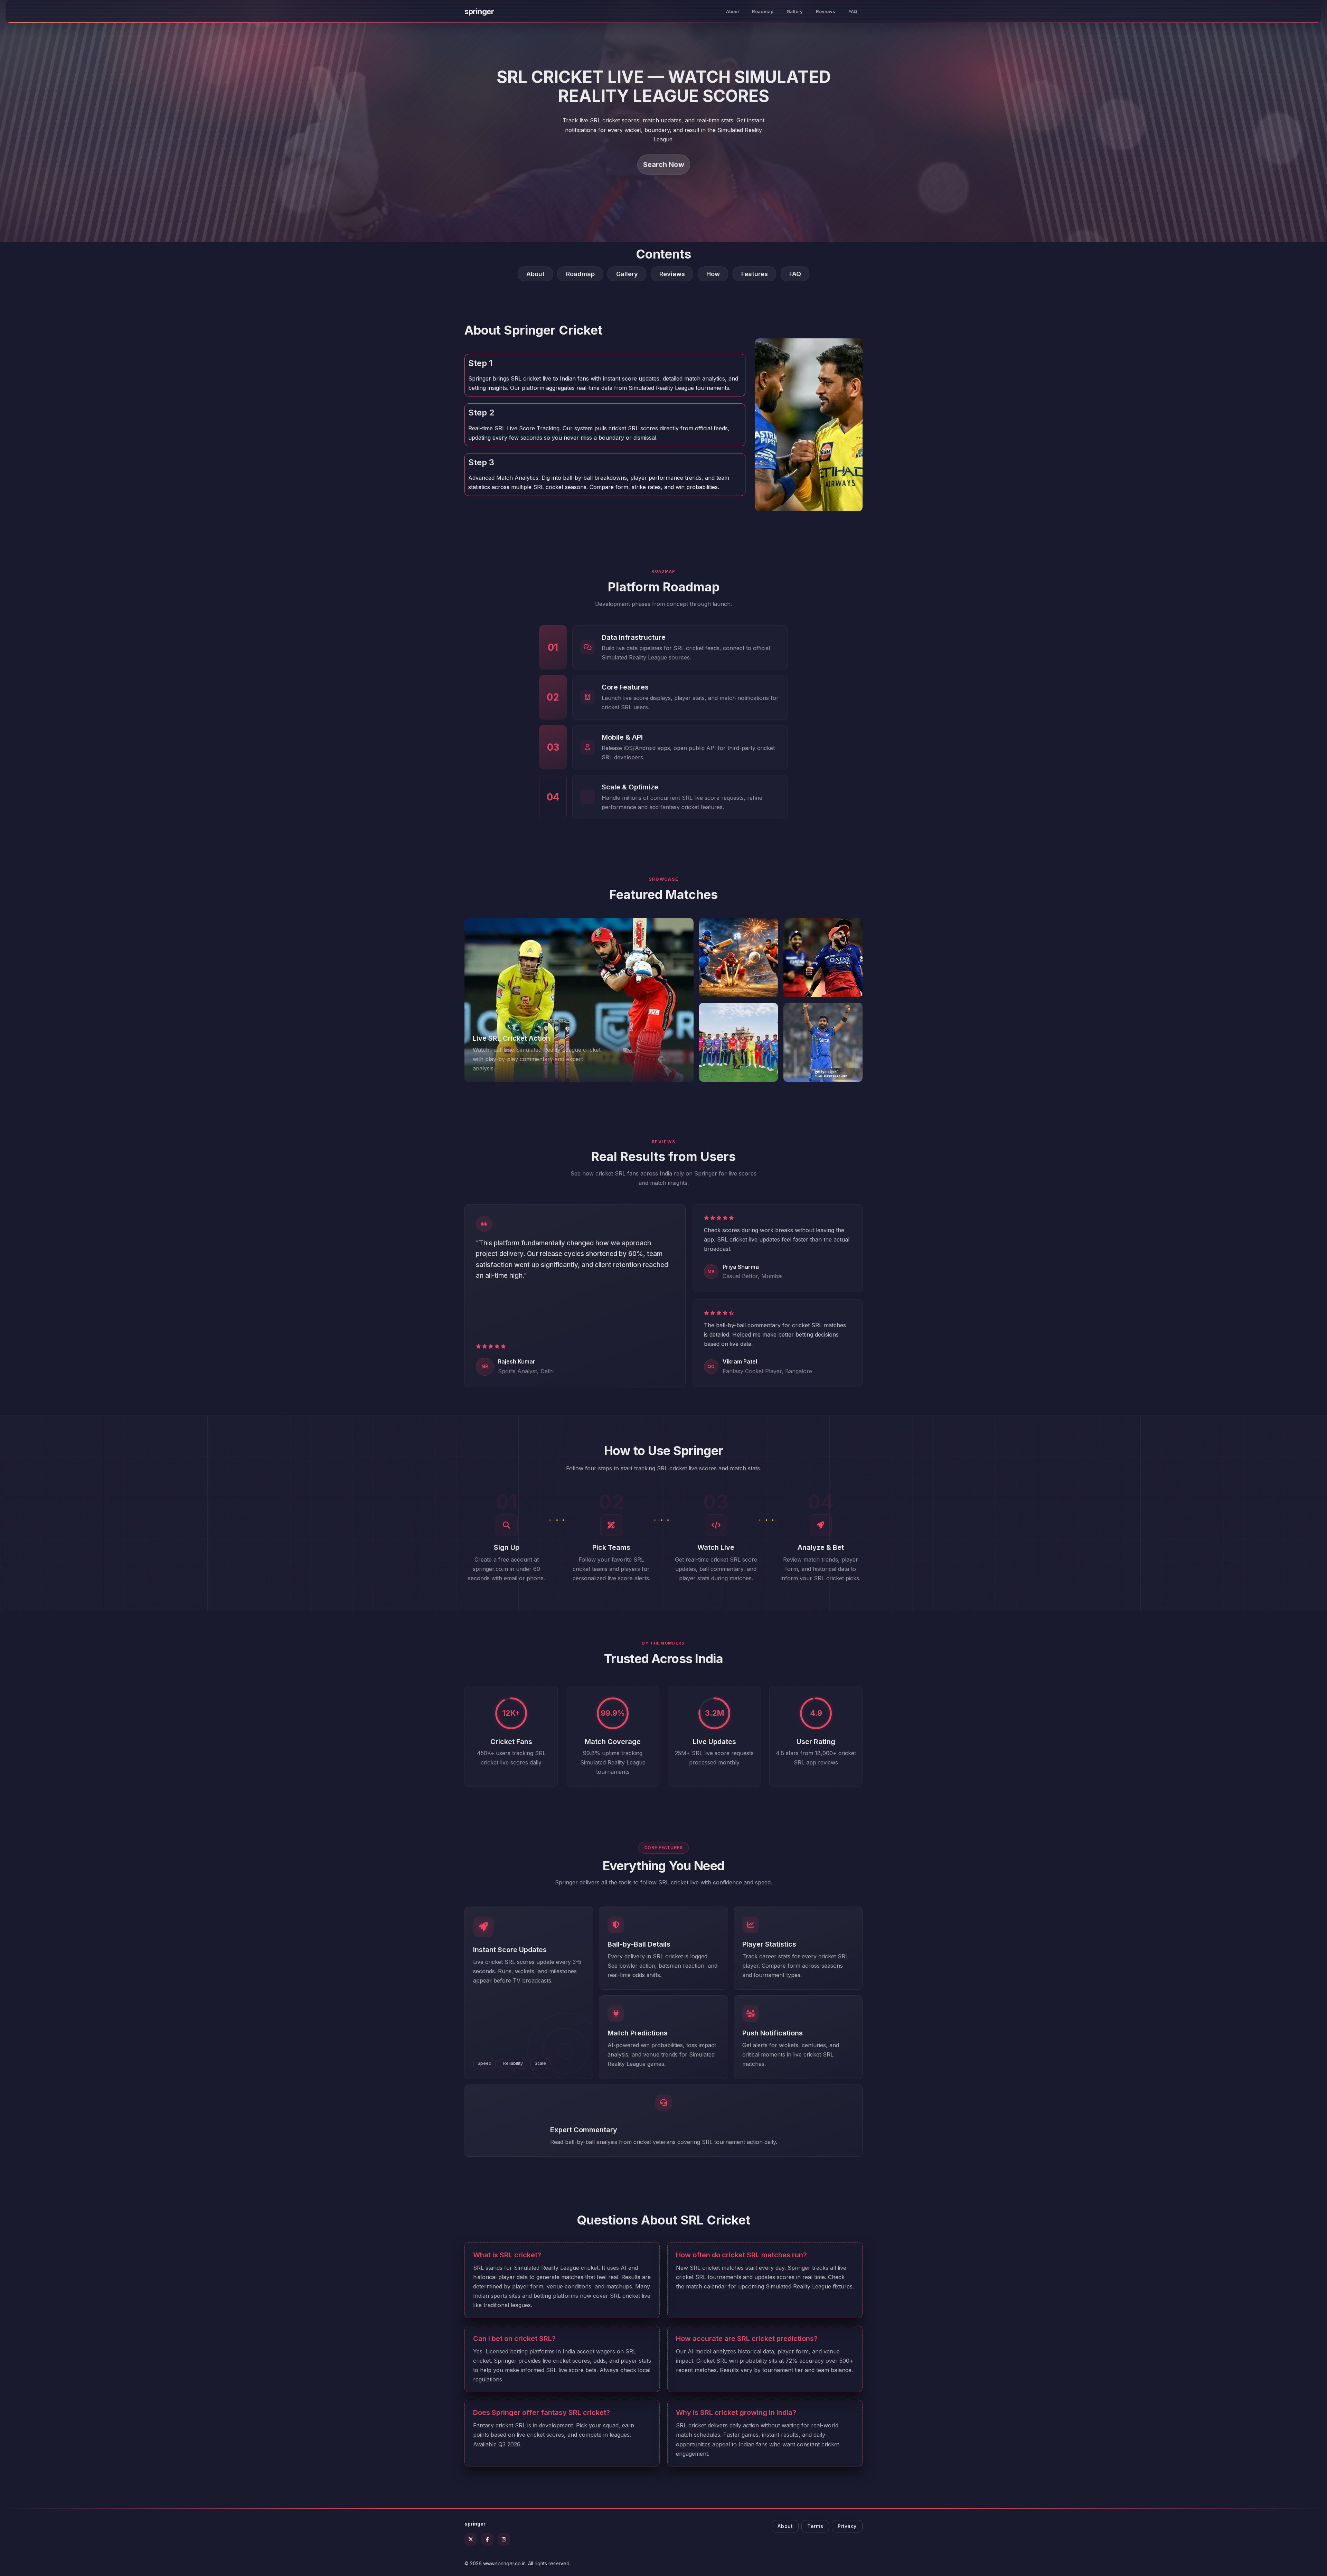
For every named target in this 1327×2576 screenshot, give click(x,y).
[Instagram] (504, 2539)
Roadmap (763, 11)
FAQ (853, 11)
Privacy (847, 2526)
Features (755, 274)
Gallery (795, 11)
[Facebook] (487, 2539)
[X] (471, 2539)
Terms (815, 2526)
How (713, 274)
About (732, 11)
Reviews (826, 11)
